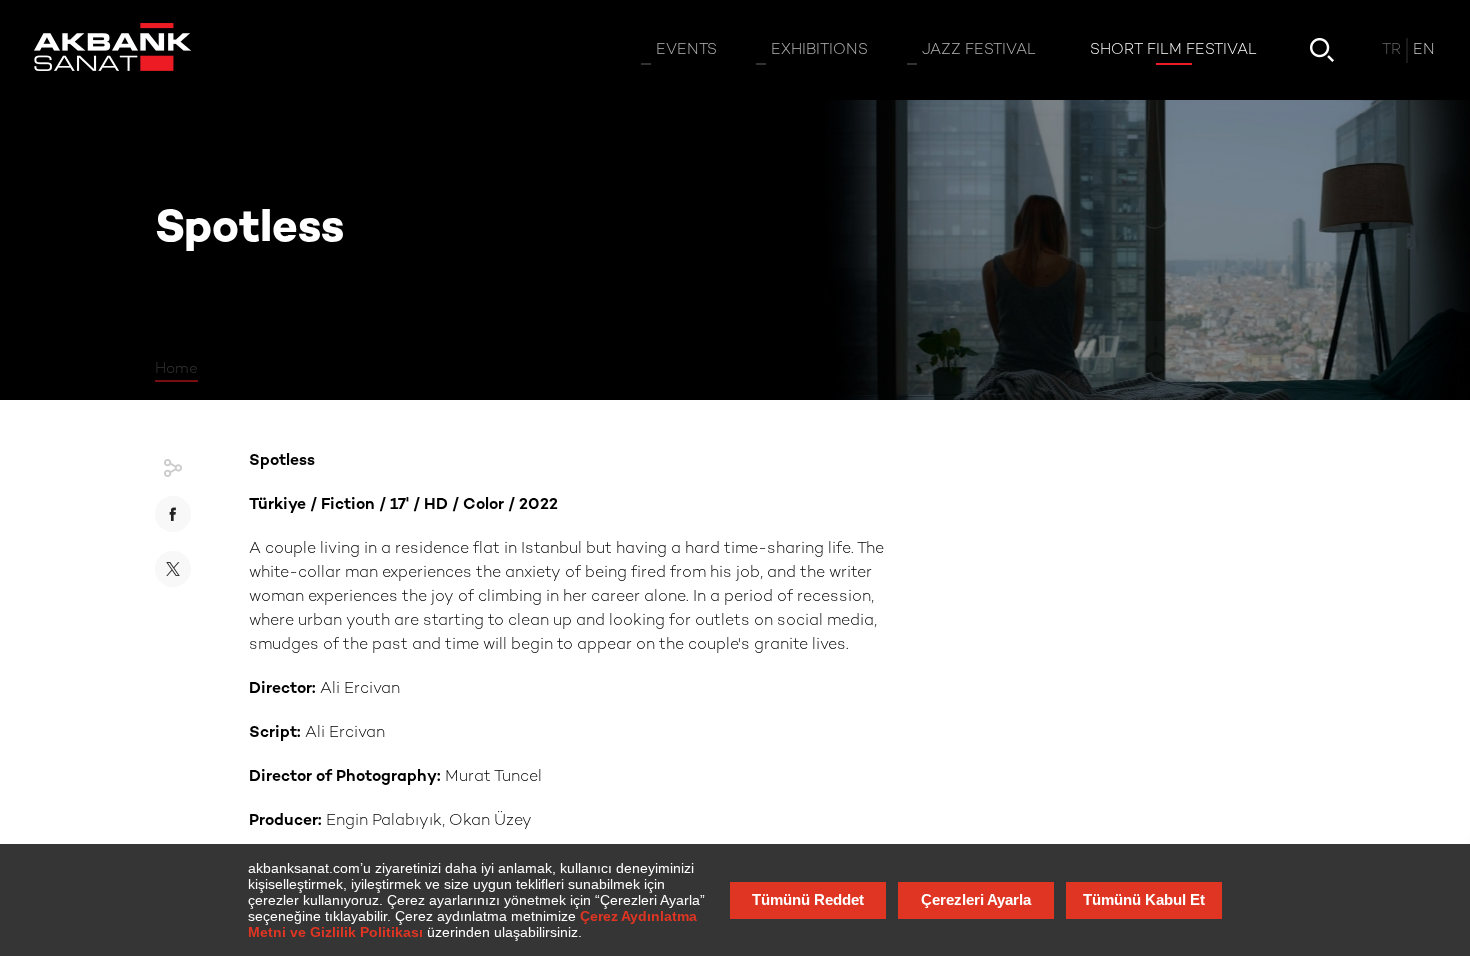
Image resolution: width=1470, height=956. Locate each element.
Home (176, 369)
